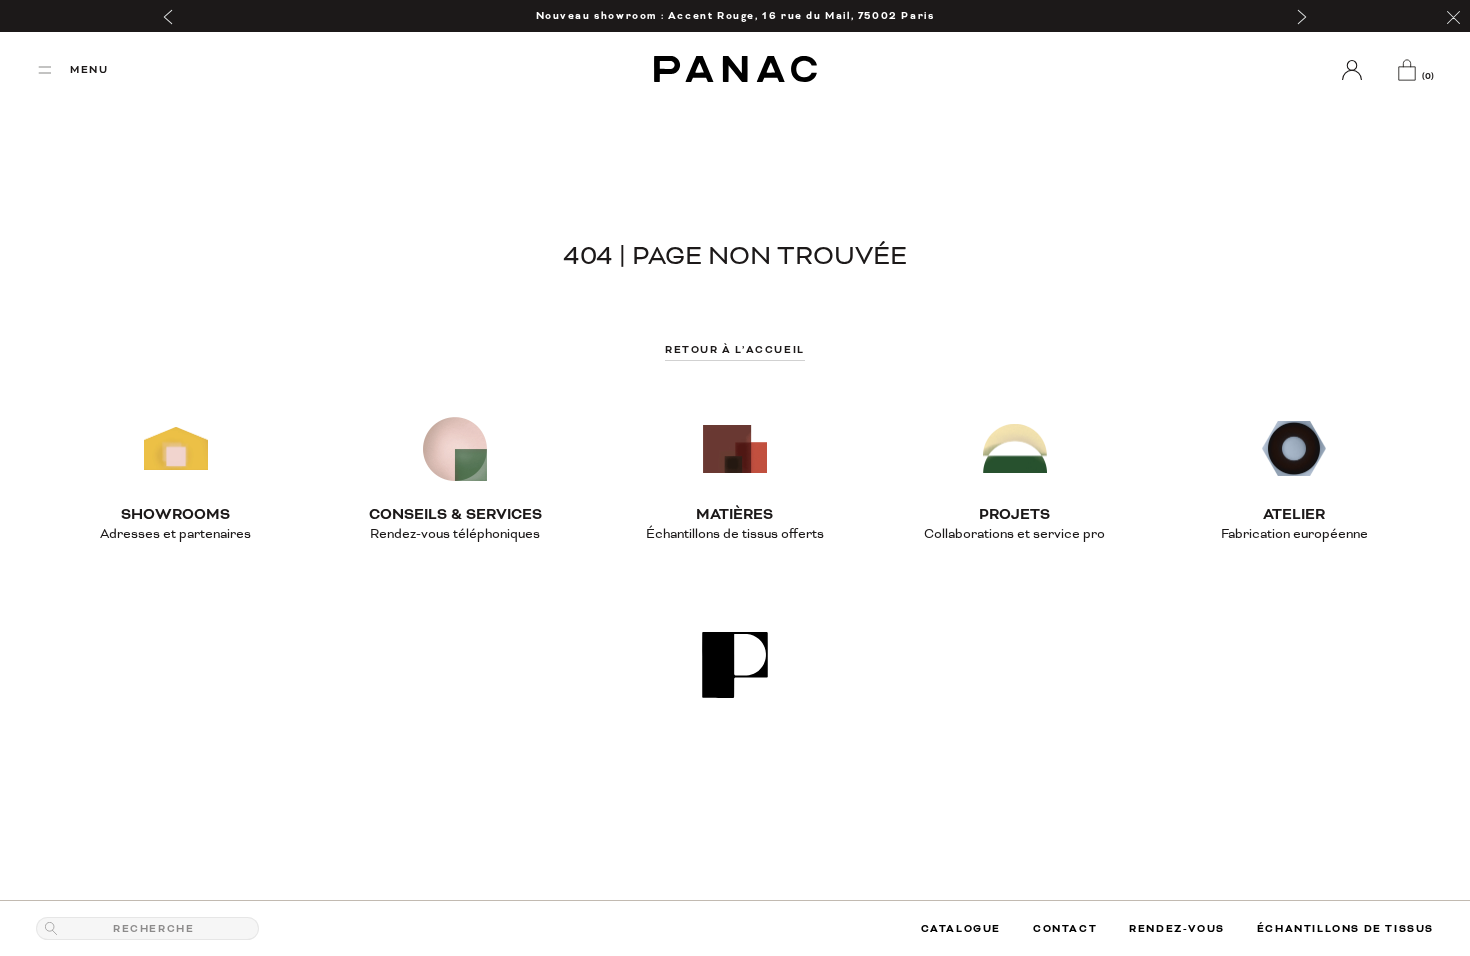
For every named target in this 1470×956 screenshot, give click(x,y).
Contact (1065, 928)
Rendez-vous (1177, 928)
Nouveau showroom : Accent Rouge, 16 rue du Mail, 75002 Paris (735, 15)
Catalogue (961, 928)
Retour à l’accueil (735, 349)
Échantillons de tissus (1345, 928)
